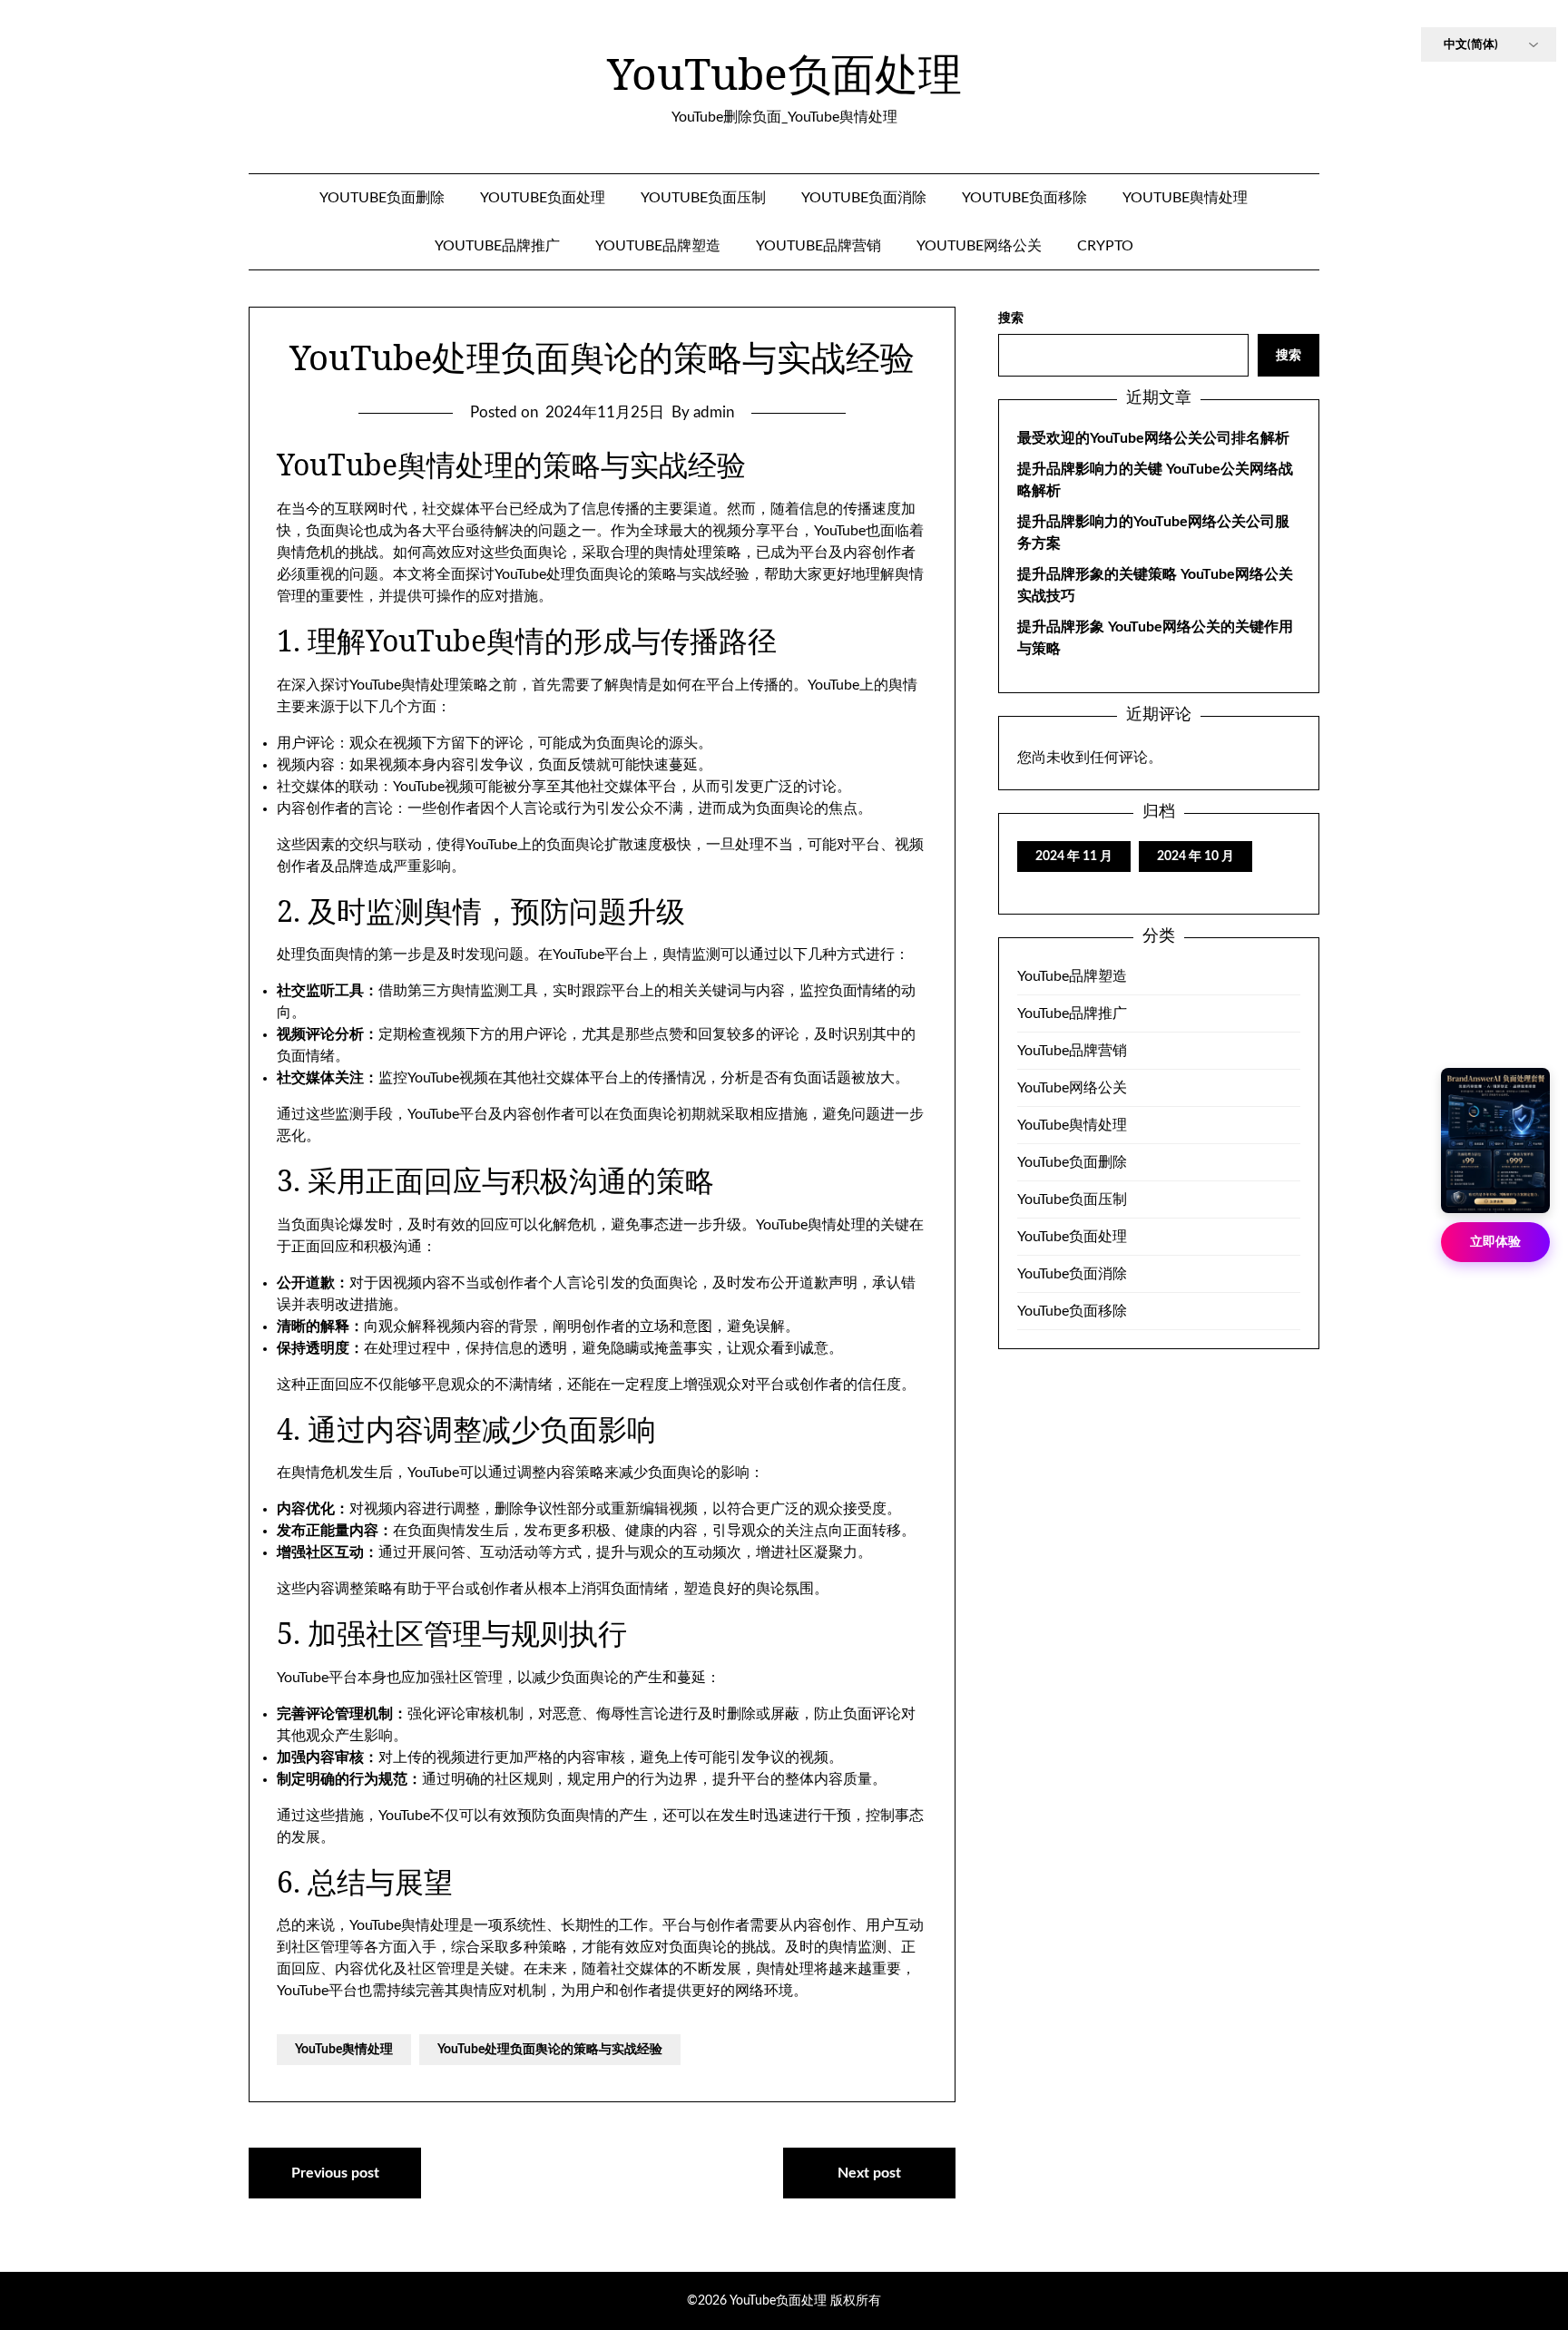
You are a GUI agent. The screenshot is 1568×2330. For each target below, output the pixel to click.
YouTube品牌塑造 (658, 246)
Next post (869, 2173)
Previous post (335, 2173)
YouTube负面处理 (784, 73)
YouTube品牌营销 (818, 246)
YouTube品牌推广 (497, 246)
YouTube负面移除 (1024, 198)
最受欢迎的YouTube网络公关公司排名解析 (1153, 438)
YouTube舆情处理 (1185, 198)
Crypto (1105, 246)
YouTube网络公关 (979, 246)
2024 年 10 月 (1196, 857)
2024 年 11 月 (1074, 857)
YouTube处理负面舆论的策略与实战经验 (550, 2050)
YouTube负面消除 (864, 198)
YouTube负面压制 (703, 198)
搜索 (1011, 318)
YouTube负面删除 (382, 198)
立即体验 (1495, 1242)
